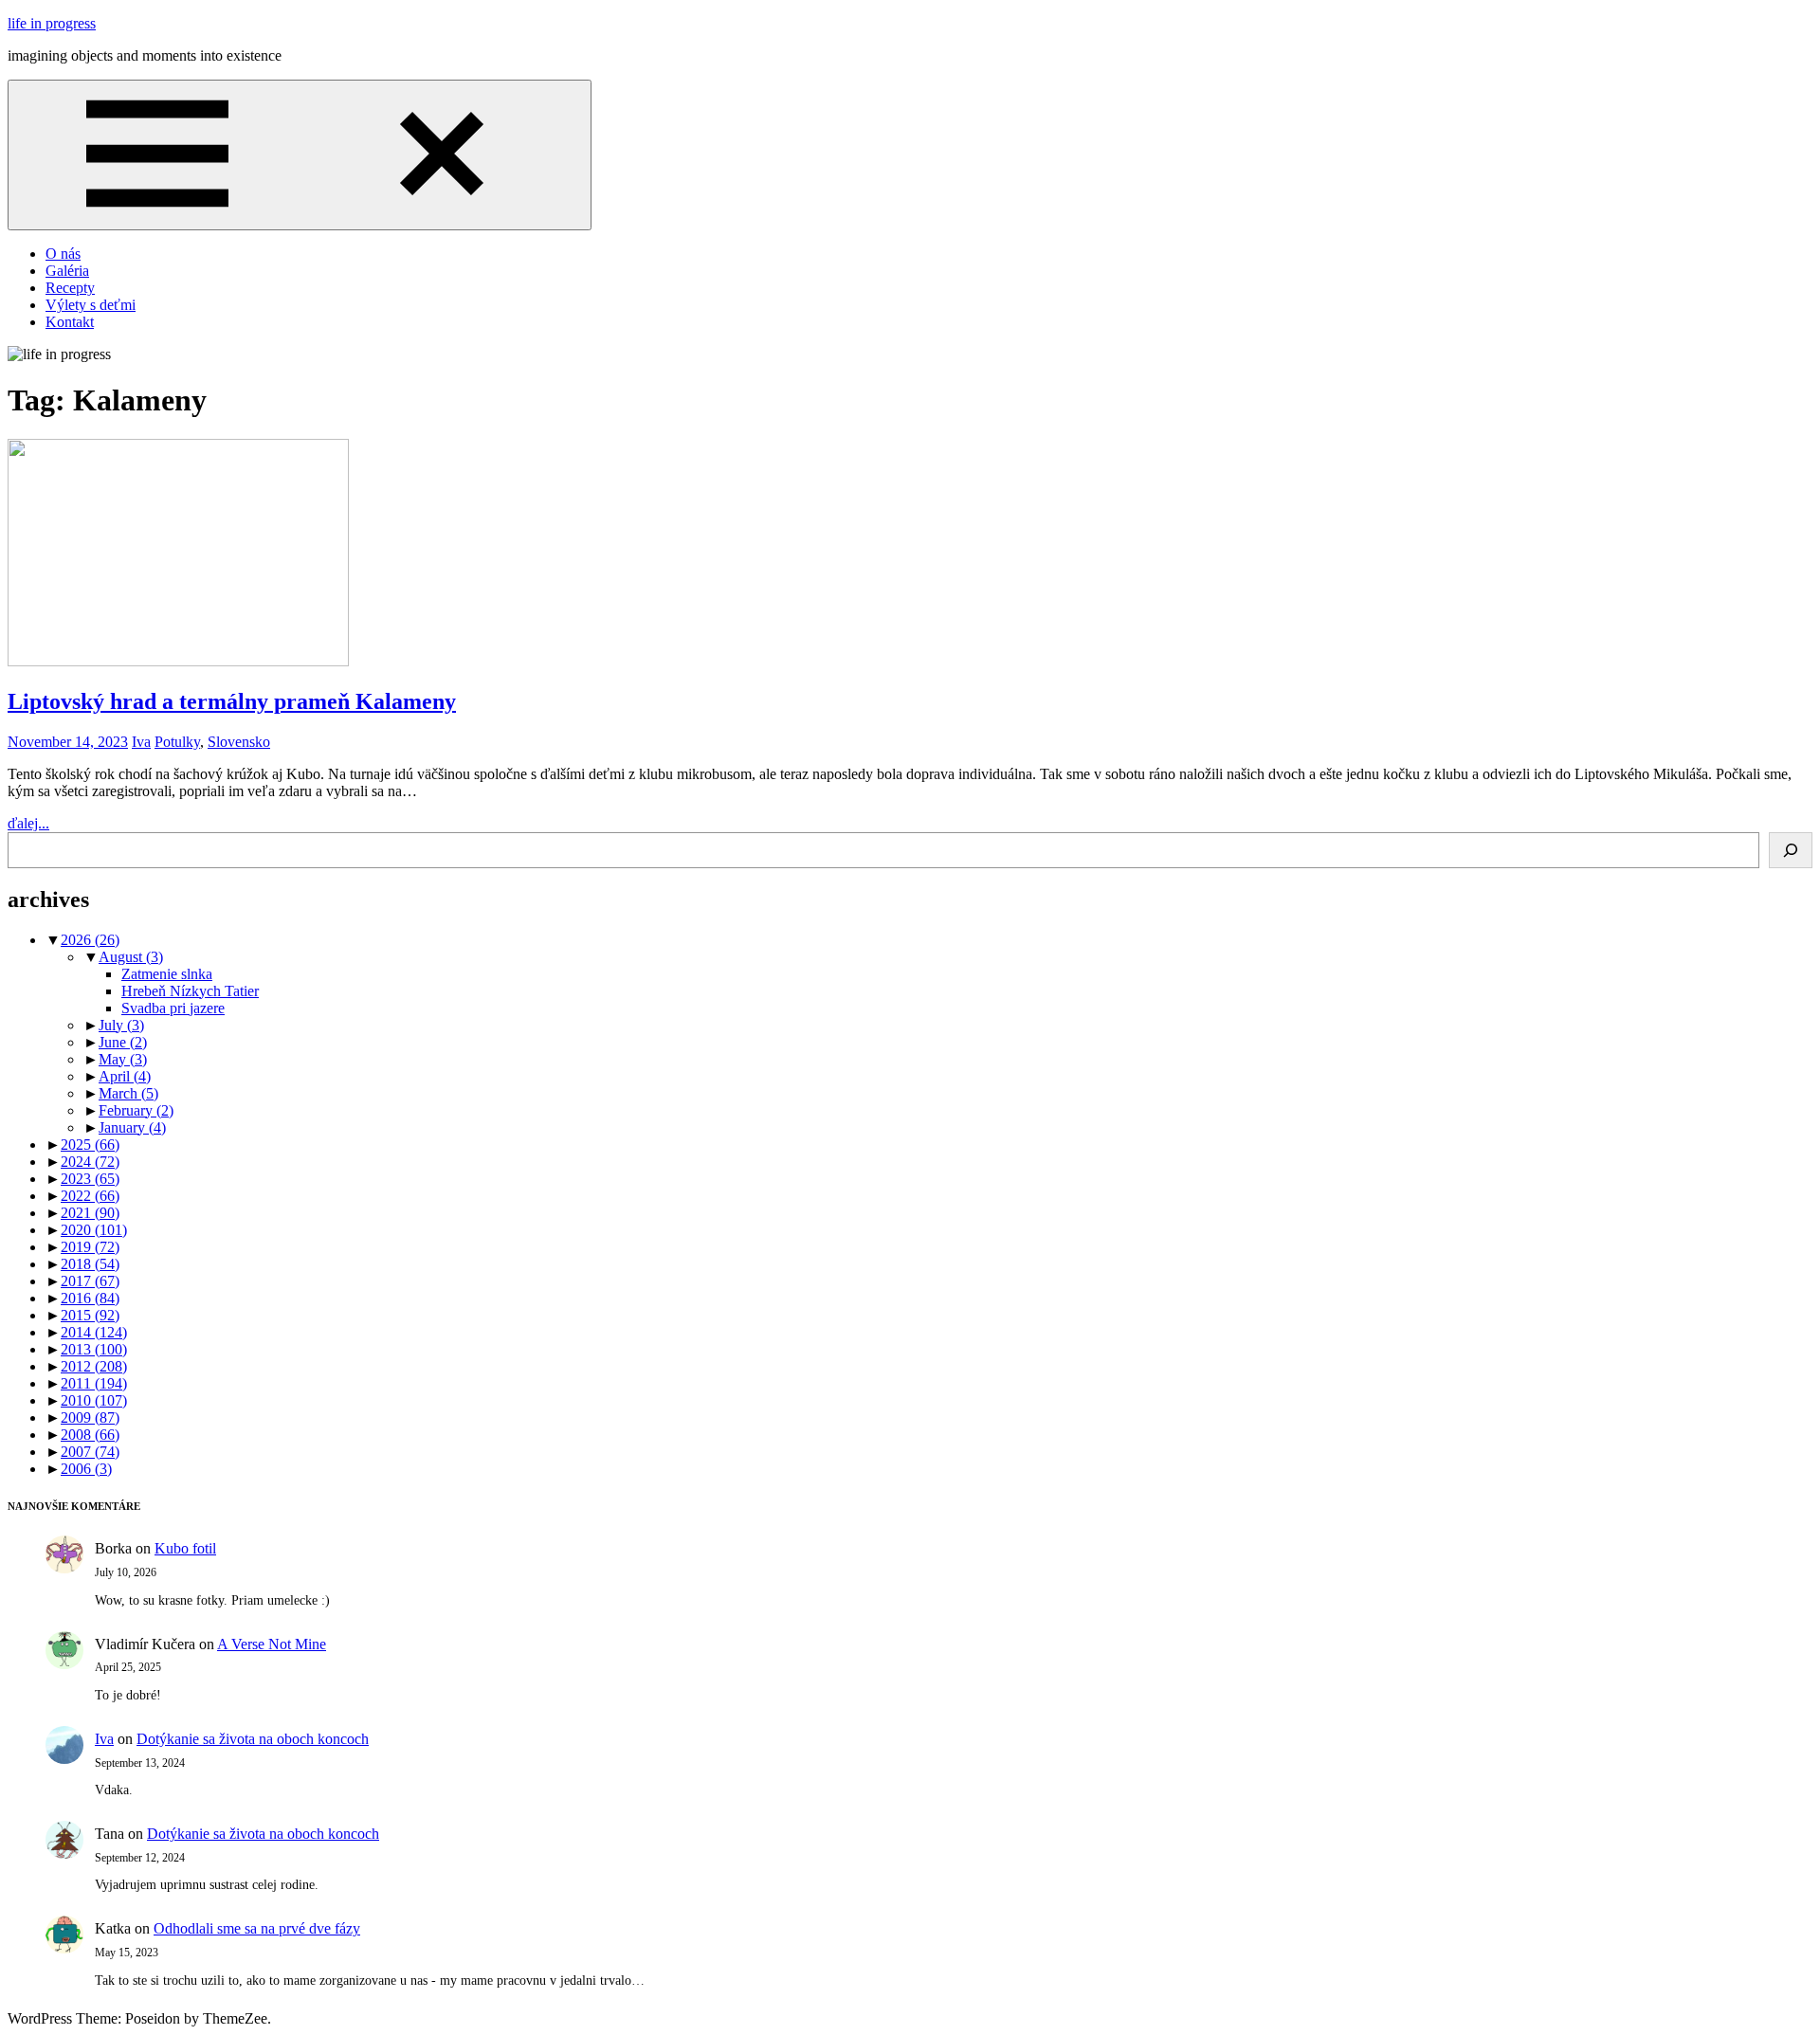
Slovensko (239, 742)
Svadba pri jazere (173, 1008)
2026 (90, 940)
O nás (63, 254)
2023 (90, 1179)
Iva (141, 742)
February (136, 1110)
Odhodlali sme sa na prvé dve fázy (257, 1928)
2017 (90, 1281)
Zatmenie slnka (167, 974)
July (121, 1025)
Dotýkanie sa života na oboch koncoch (253, 1739)
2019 (90, 1247)
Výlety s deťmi (91, 305)
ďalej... (28, 823)
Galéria (67, 271)
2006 (86, 1469)
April (125, 1076)
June (123, 1042)
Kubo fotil (185, 1548)
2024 (90, 1162)
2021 (90, 1213)
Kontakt (70, 322)
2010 (94, 1400)
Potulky (177, 742)
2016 (90, 1298)
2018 (90, 1264)
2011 (94, 1383)
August (131, 957)
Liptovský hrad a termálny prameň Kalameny (232, 701)
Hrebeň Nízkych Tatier (190, 991)
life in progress (52, 23)
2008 (90, 1435)
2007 (90, 1452)
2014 (94, 1332)
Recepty (70, 288)
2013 (94, 1349)
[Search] (1791, 850)
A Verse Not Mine (272, 1644)
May (123, 1059)
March (128, 1093)
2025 (90, 1145)
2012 (94, 1366)
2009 (90, 1417)
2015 (90, 1315)
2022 (90, 1196)
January (132, 1127)
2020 (94, 1230)
